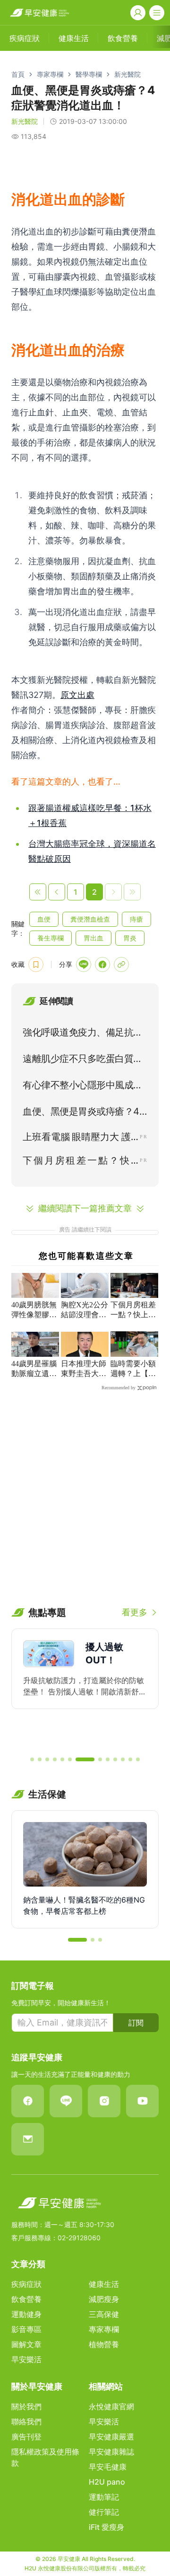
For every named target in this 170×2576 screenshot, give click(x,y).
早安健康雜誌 (111, 2452)
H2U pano (107, 2482)
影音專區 (26, 2329)
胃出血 (93, 938)
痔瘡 (136, 919)
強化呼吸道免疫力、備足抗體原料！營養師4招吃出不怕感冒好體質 (83, 1034)
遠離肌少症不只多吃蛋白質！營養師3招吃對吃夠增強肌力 (83, 1061)
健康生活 (104, 2284)
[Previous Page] (57, 892)
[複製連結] (121, 964)
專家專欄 (50, 74)
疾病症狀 (26, 2284)
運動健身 (26, 2314)
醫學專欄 (89, 74)
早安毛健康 (108, 2467)
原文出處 (77, 695)
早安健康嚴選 (111, 2437)
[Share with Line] (84, 964)
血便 (44, 919)
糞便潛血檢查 (90, 919)
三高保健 (104, 2314)
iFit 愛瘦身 (106, 2527)
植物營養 (104, 2344)
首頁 (18, 74)
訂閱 (136, 2023)
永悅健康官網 (111, 2406)
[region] (85, 1688)
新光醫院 (127, 74)
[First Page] (38, 892)
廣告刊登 (26, 2437)
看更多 (135, 1612)
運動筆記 (104, 2497)
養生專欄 (51, 938)
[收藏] (36, 964)
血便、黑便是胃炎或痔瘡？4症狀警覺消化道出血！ (81, 1113)
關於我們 (26, 2406)
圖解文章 (26, 2344)
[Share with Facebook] (102, 964)
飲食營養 (26, 2299)
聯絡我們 (26, 2422)
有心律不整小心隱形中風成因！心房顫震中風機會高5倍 (81, 1087)
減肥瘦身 (104, 2299)
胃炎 (130, 938)
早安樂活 (26, 2359)
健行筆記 (104, 2512)
